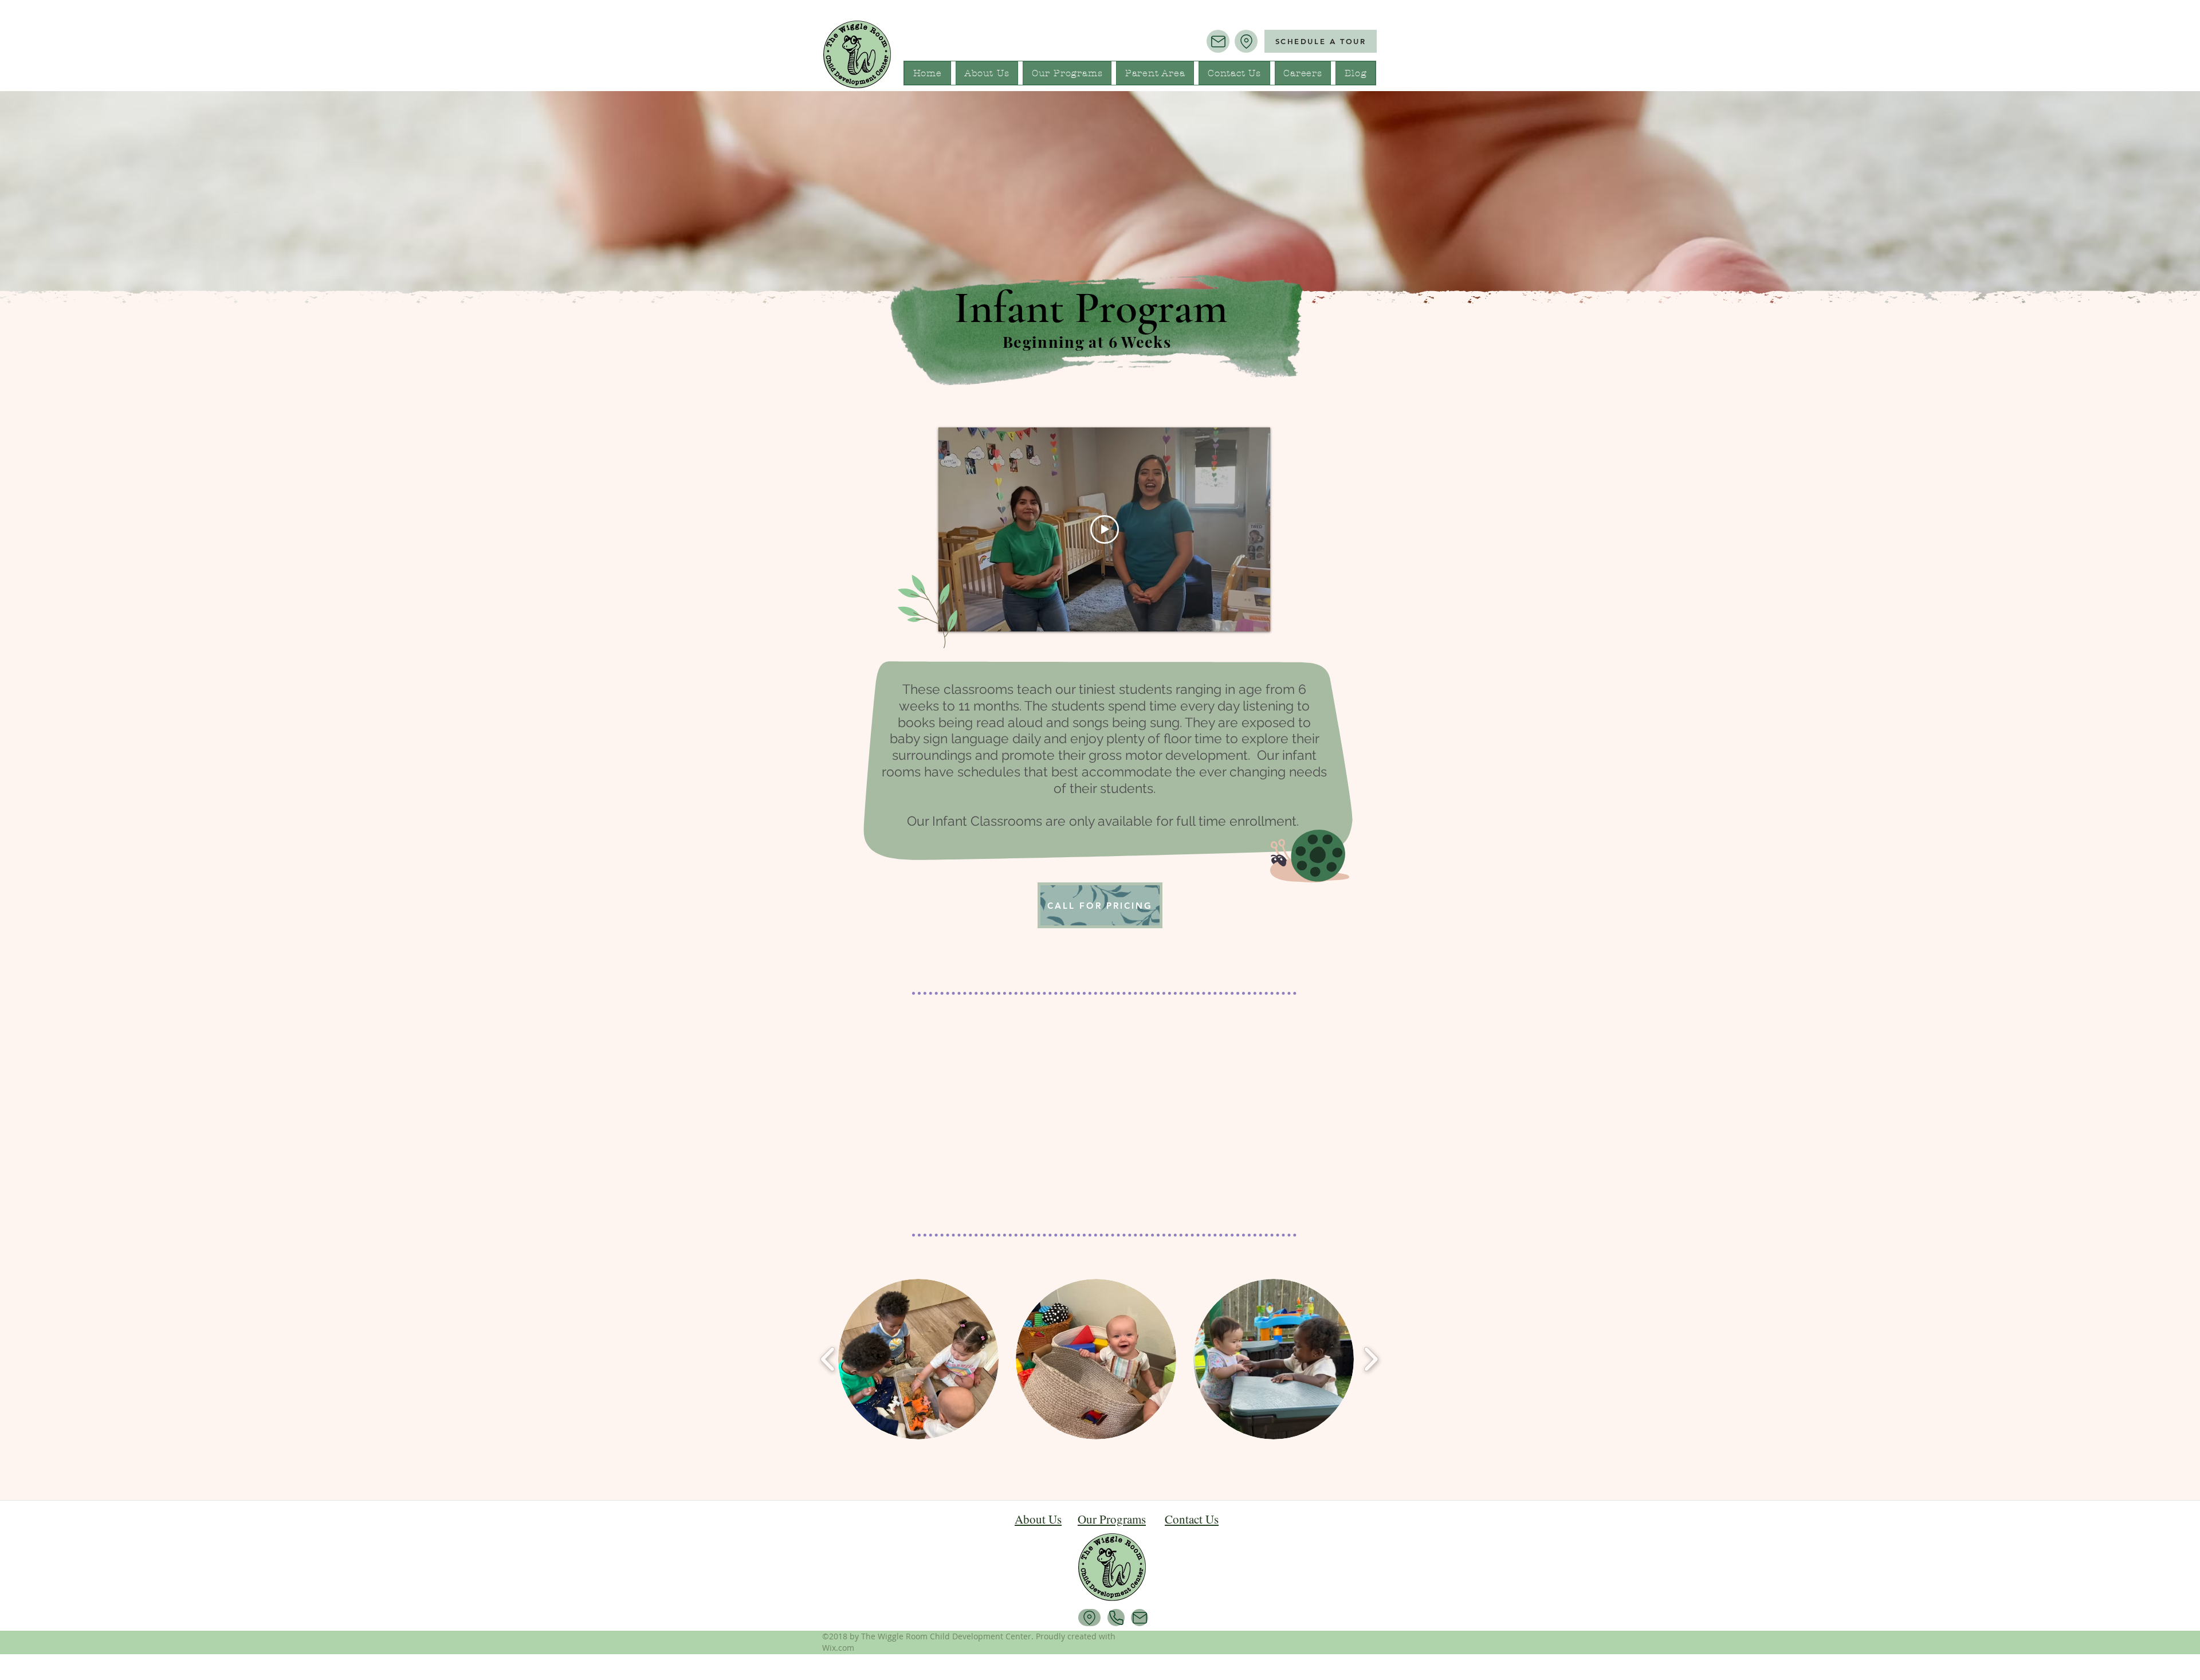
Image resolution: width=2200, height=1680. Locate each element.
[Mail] (1218, 41)
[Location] (1246, 41)
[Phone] (1116, 1618)
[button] (918, 1359)
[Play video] (1105, 529)
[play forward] (1371, 1359)
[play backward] (828, 1359)
